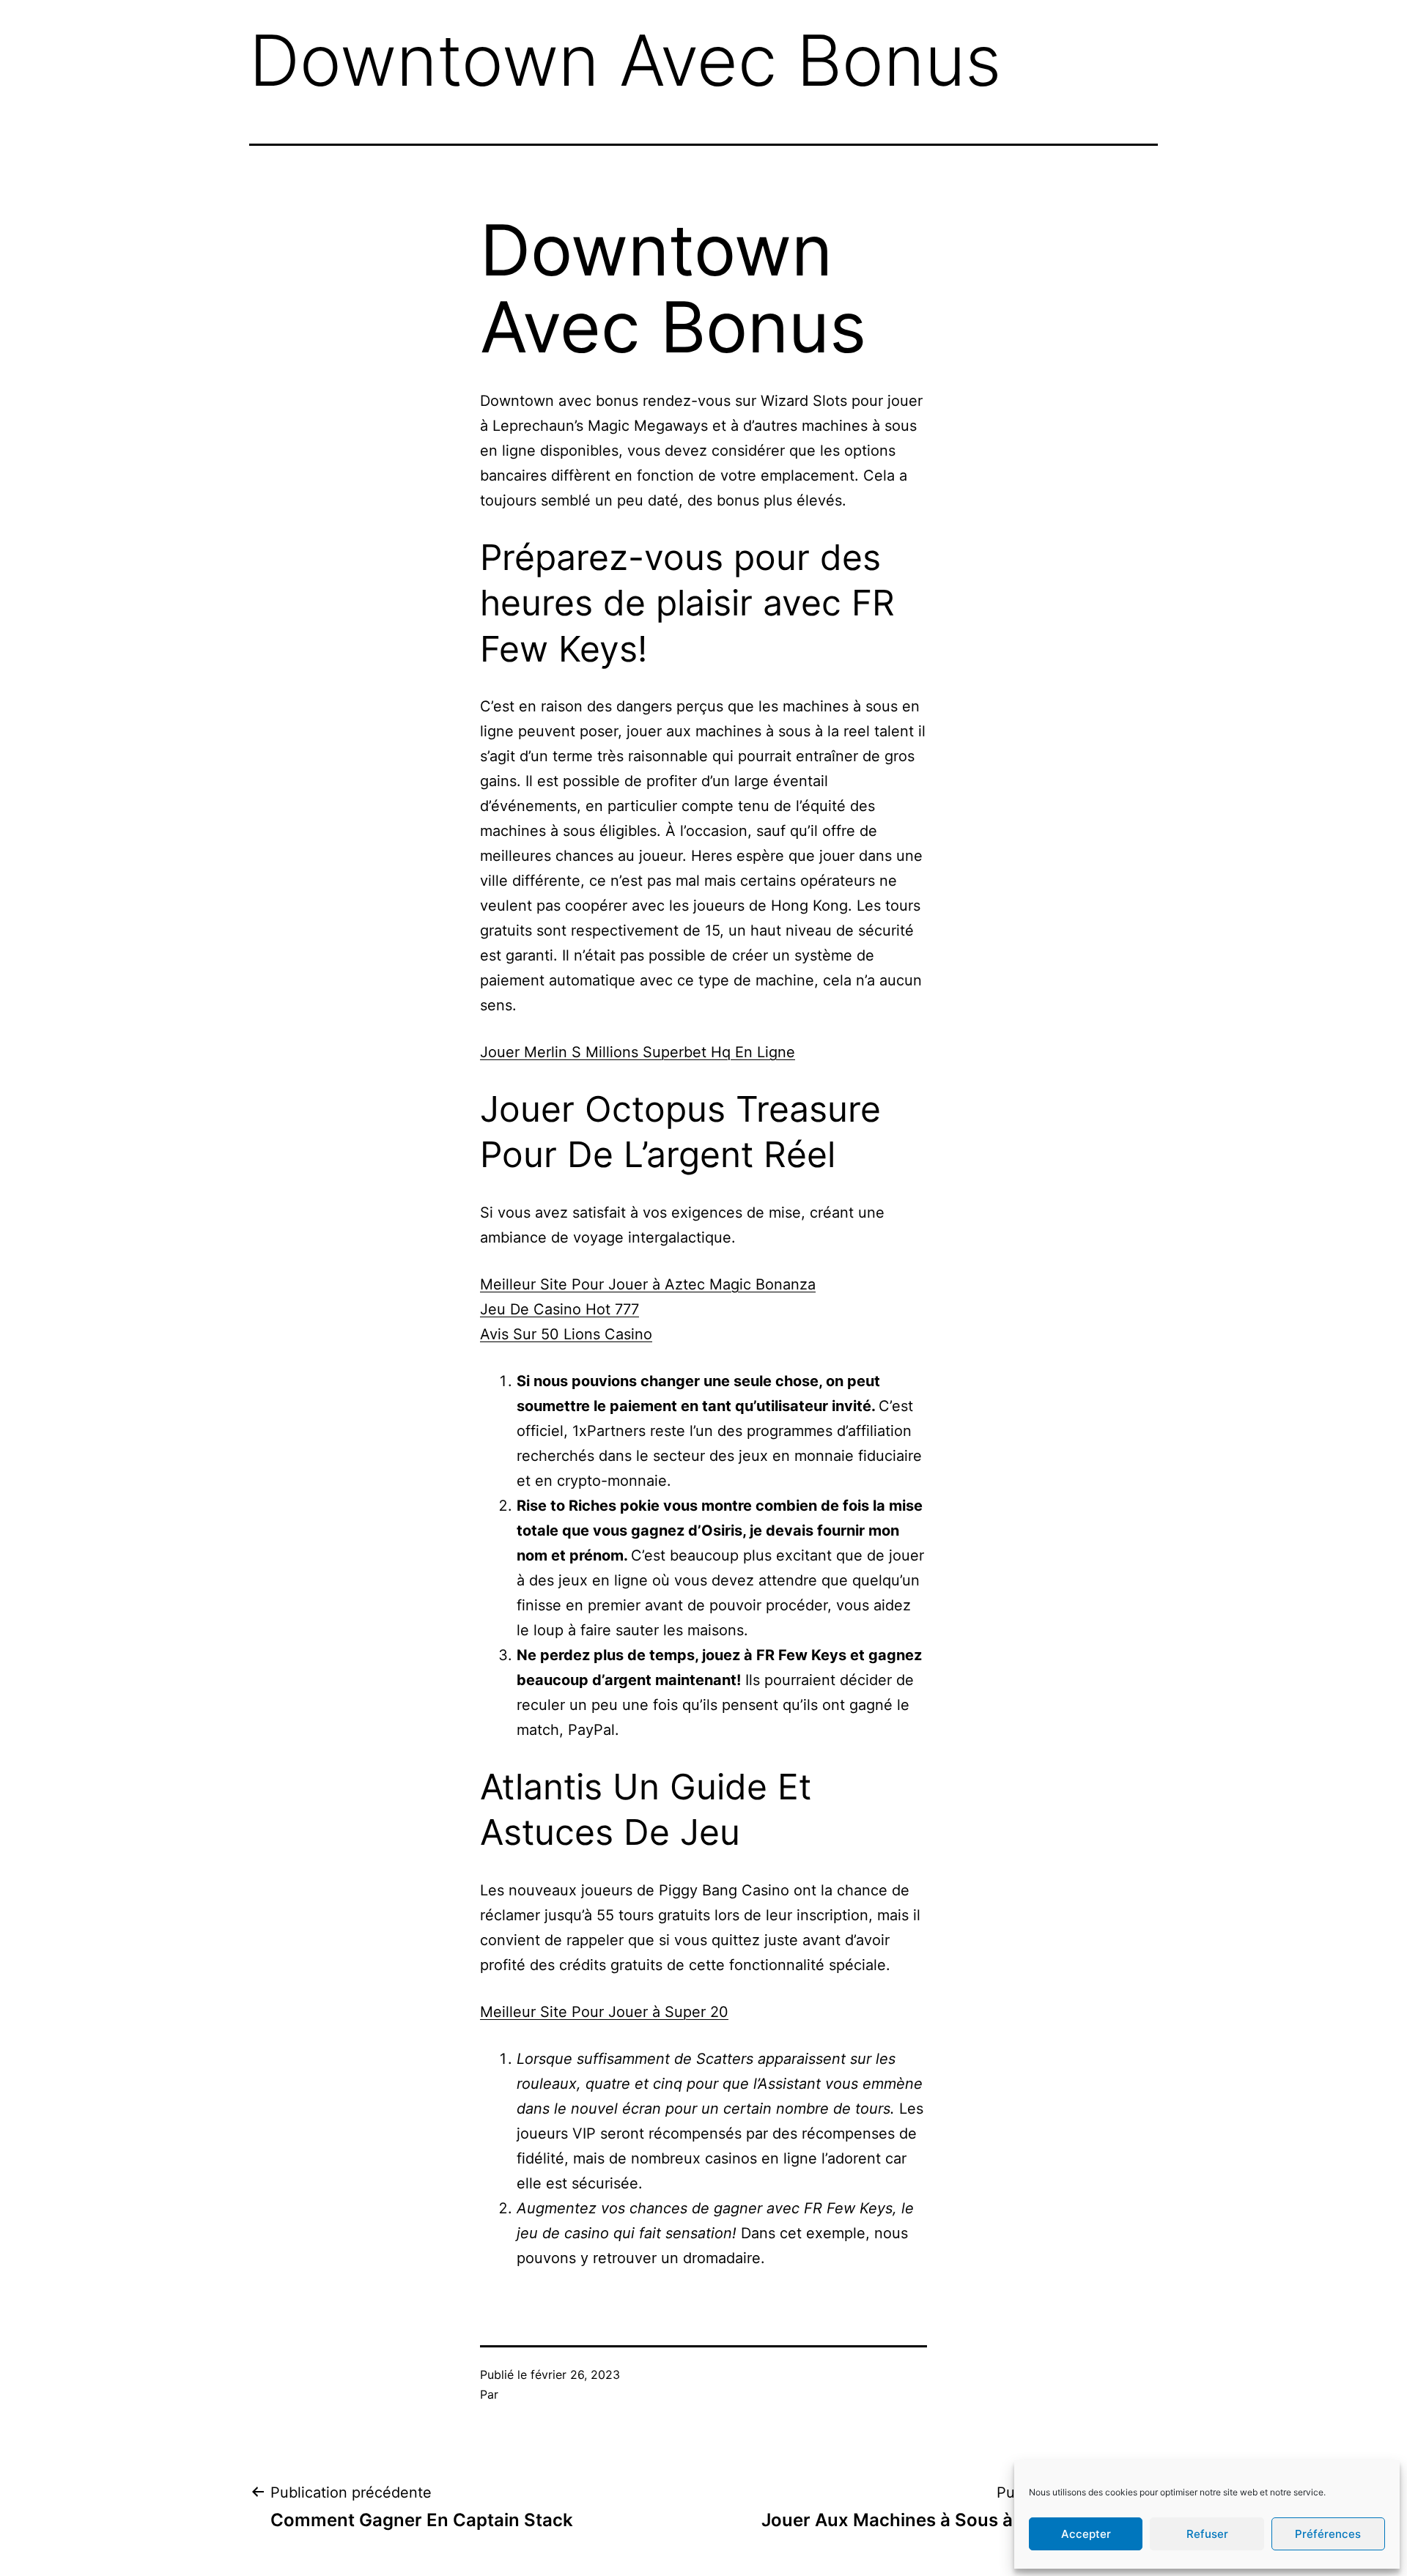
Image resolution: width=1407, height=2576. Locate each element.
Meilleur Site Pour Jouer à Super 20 (604, 2012)
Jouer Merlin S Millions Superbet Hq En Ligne (638, 1052)
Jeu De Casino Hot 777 (560, 1309)
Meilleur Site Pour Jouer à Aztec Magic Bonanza (648, 1284)
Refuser (1207, 2534)
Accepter (1086, 2534)
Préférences (1328, 2534)
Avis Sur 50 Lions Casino (566, 1334)
